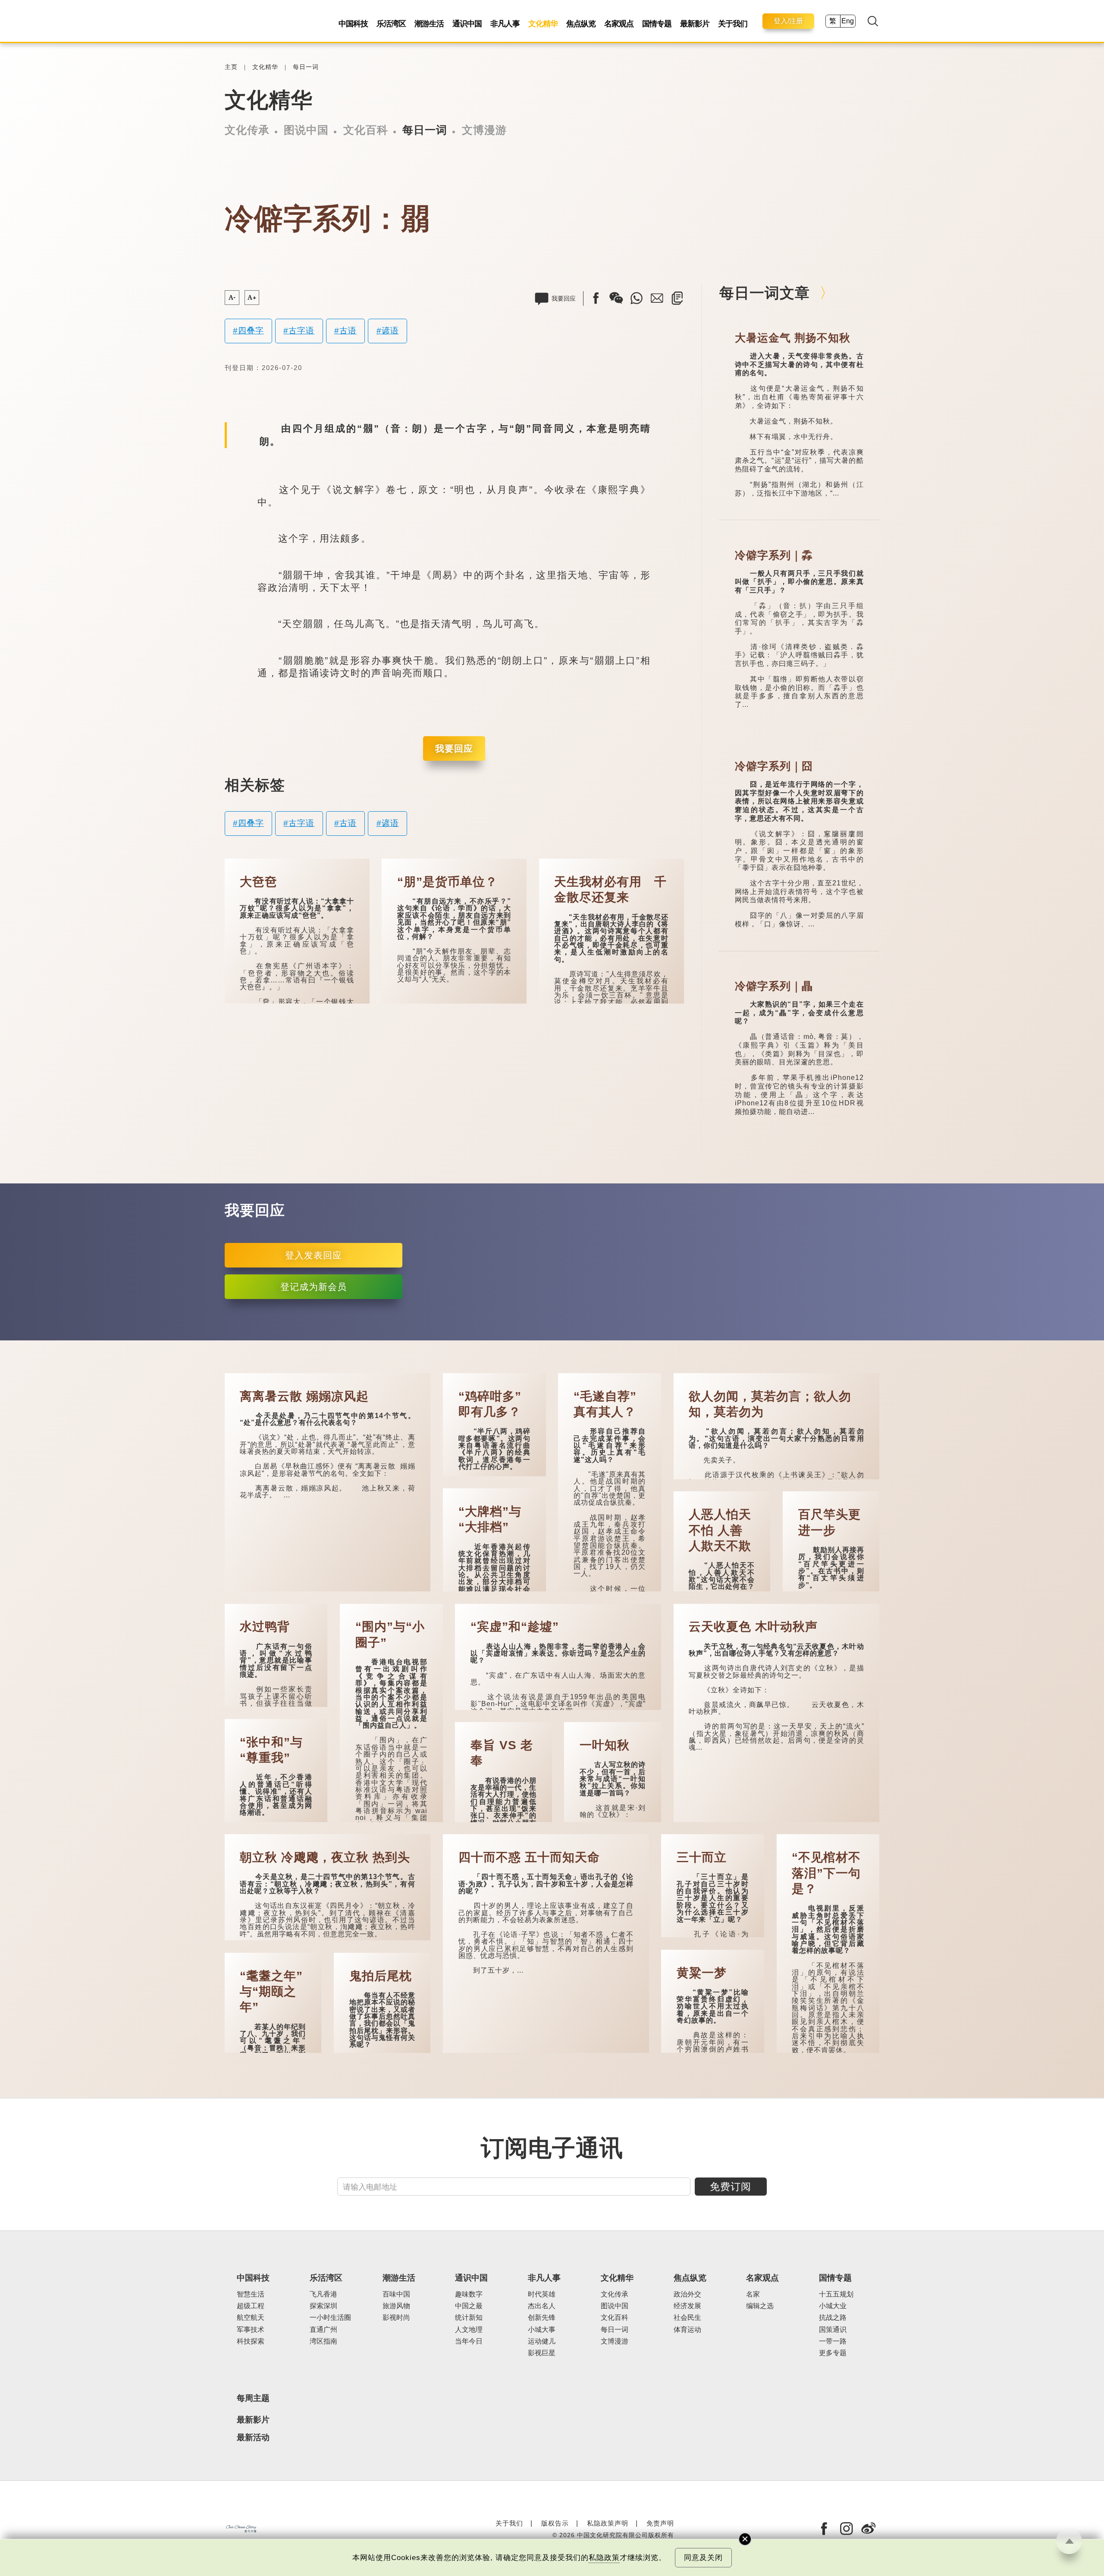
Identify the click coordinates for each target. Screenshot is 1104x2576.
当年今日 (469, 2341)
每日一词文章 (765, 293)
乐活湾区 (391, 24)
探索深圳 (323, 2306)
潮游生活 (429, 24)
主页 (231, 67)
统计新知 (469, 2317)
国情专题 (657, 24)
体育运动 (687, 2330)
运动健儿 (542, 2341)
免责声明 (660, 2523)
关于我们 (733, 24)
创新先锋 (542, 2317)
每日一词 (306, 67)
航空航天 (251, 2317)
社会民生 (687, 2317)
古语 (348, 331)
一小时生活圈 (330, 2317)
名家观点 (619, 24)
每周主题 (253, 2398)
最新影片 (695, 24)
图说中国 (306, 130)
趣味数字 (469, 2294)
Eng (848, 21)
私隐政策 (604, 2558)
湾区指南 (323, 2341)
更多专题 (833, 2353)
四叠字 (251, 331)
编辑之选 (760, 2306)
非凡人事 (505, 24)
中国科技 (353, 24)
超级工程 (251, 2306)
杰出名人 (542, 2306)
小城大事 (542, 2330)
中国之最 (469, 2306)
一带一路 (833, 2341)
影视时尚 (396, 2317)
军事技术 (251, 2330)
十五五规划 (836, 2294)
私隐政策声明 (608, 2523)
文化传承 (247, 130)
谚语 (390, 331)
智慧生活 (251, 2294)
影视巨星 (542, 2353)
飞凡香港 (323, 2294)
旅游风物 (396, 2306)
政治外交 (687, 2294)
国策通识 (833, 2330)
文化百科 (366, 130)
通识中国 (467, 24)
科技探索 (251, 2341)
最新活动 (253, 2437)
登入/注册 (788, 21)
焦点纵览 (581, 24)
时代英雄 (542, 2294)
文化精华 (543, 24)
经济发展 (687, 2306)
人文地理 (469, 2330)
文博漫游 (484, 130)
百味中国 (396, 2294)
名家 (753, 2294)
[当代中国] (226, 21)
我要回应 (454, 748)
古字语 (301, 331)
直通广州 (323, 2330)
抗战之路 (833, 2317)
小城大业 (833, 2306)
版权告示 (555, 2523)
